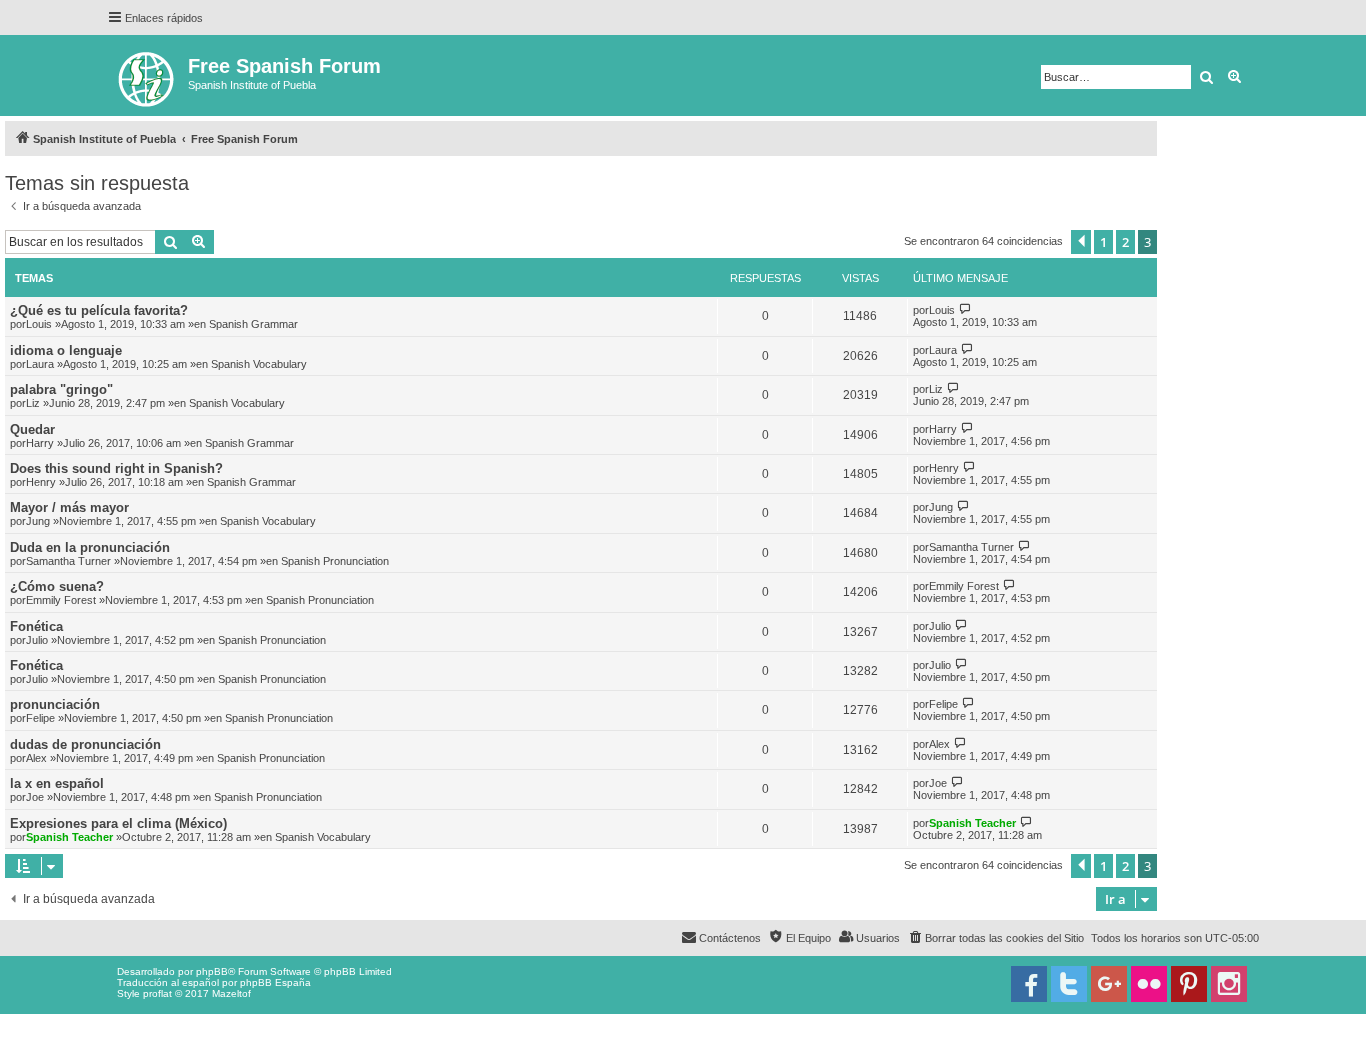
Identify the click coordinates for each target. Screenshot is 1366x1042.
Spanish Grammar (253, 324)
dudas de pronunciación (85, 744)
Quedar (32, 429)
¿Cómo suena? (57, 586)
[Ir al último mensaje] (965, 309)
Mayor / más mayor (69, 507)
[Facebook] (1029, 984)
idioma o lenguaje (66, 350)
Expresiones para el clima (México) (118, 823)
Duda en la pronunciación (90, 547)
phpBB (212, 971)
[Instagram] (1229, 984)
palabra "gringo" (61, 389)
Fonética (36, 626)
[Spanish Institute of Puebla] (147, 75)
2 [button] (1125, 242)
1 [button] (1103, 242)
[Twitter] (1069, 984)
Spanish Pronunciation (335, 561)
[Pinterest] (1189, 984)
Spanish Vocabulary (259, 364)
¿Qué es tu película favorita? (99, 310)
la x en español (57, 783)
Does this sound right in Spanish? (116, 468)
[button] (1081, 242)
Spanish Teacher (69, 837)
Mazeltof (231, 993)
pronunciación (55, 704)
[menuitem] (995, 938)
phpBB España (275, 982)
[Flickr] (1149, 984)
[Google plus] (1109, 984)
